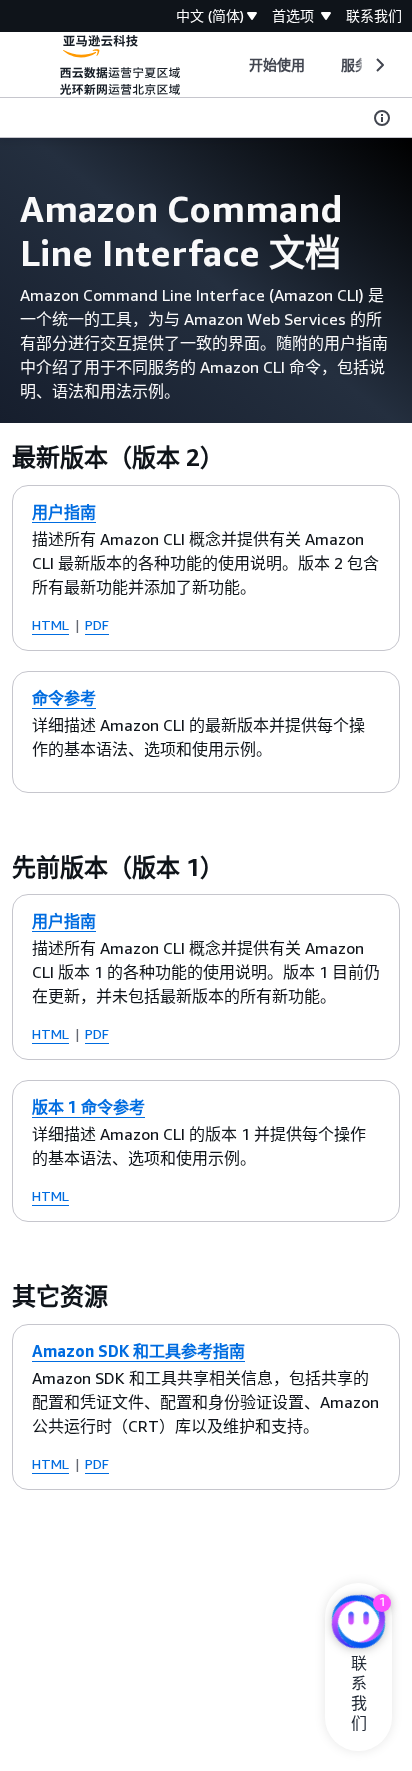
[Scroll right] (378, 65)
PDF (97, 624)
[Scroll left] (233, 65)
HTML (50, 624)
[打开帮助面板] (382, 118)
